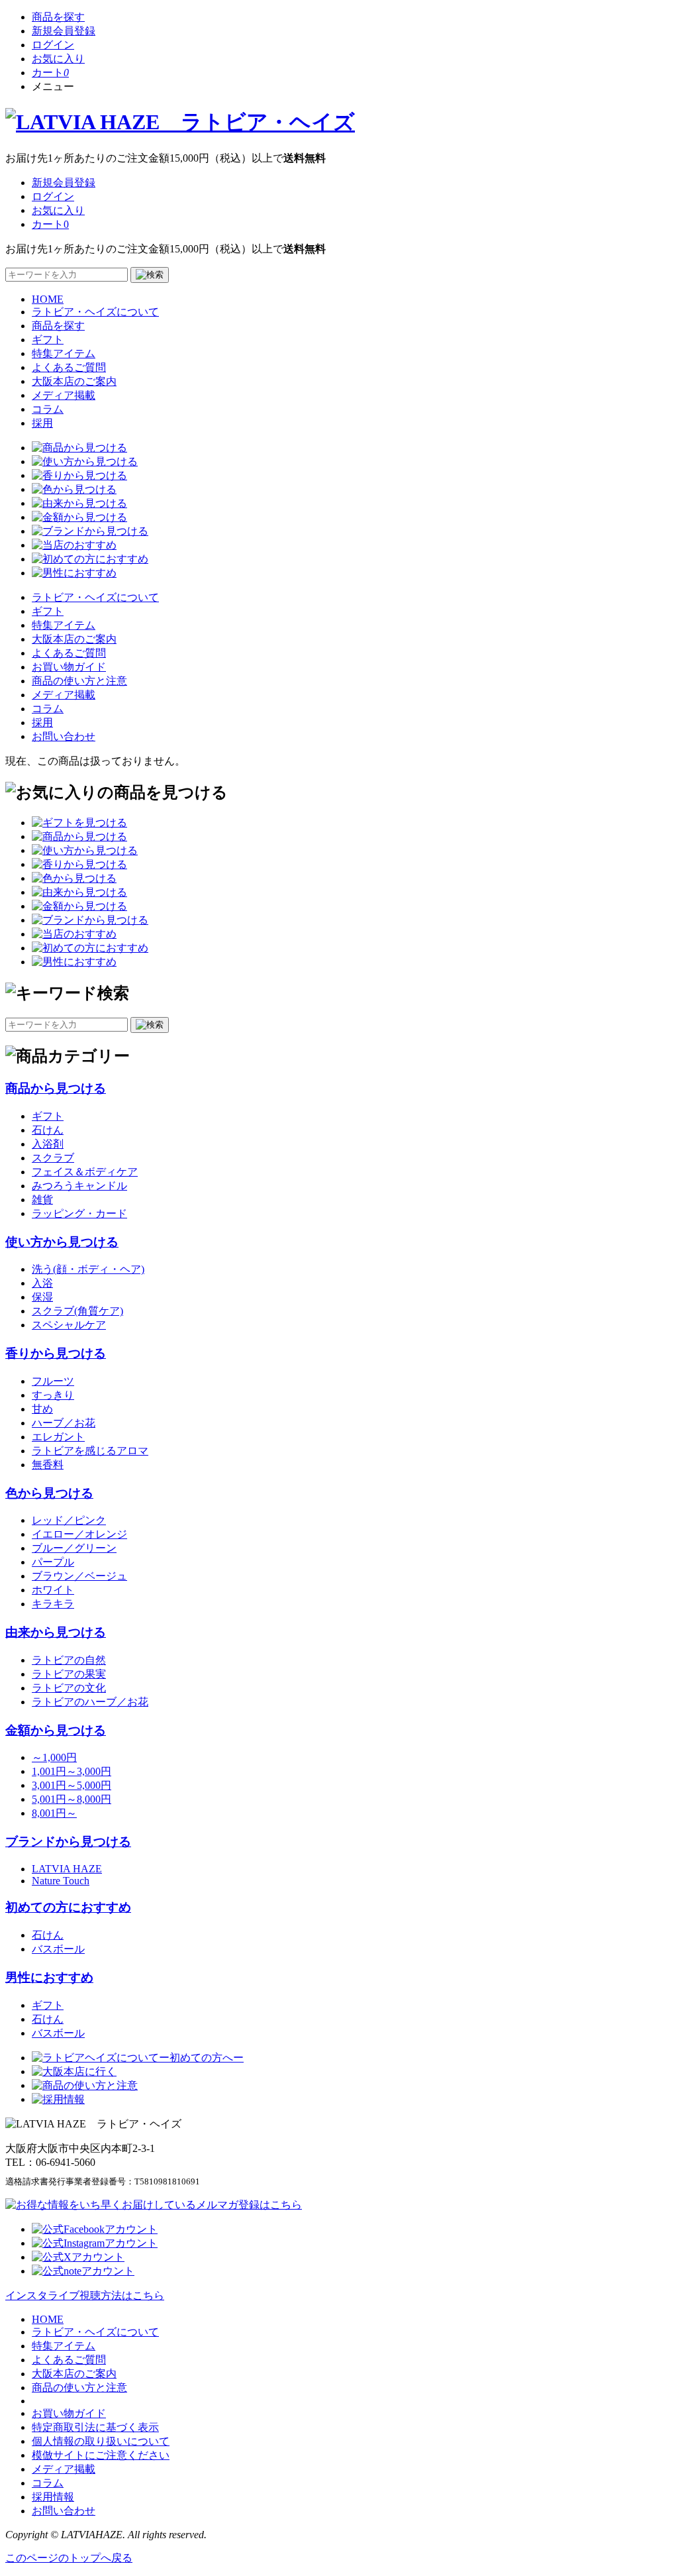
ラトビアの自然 (69, 1660)
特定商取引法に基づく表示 (95, 2427)
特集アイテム (64, 353)
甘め (42, 1409)
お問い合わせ (64, 736)
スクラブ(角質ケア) (77, 1311)
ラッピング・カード (79, 1213)
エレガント (58, 1437)
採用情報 (53, 2497)
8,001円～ (54, 1813)
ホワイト (53, 1590)
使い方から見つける (62, 1242)
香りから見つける (56, 1353)
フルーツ (53, 1381)
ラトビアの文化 (69, 1688)
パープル (53, 1562)
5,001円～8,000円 (72, 1799)
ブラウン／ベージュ (79, 1576)
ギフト (48, 340)
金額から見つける (56, 1730)
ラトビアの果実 (69, 1674)
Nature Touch (61, 1881)
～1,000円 (54, 1757)
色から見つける (49, 1493)
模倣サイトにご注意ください (101, 2455)
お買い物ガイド (69, 667)
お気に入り (58, 59)
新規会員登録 (64, 31)
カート (50, 73)
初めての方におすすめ (68, 1907)
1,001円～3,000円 (72, 1771)
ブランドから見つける (68, 1842)
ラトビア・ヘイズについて (95, 312)
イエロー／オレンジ (79, 1534)
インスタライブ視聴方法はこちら (85, 2295)
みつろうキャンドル (79, 1186)
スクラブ (53, 1158)
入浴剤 (48, 1144)
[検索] (150, 275)
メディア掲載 (64, 395)
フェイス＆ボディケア (85, 1172)
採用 (42, 423)
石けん (48, 1130)
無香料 (48, 1465)
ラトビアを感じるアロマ (90, 1451)
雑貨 (42, 1200)
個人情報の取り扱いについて (101, 2441)
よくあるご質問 (69, 367)
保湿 (42, 1297)
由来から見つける (56, 1632)
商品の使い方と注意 (79, 681)
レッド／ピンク (69, 1520)
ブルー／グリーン (74, 1548)
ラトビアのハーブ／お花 (90, 1702)
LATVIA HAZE (67, 1869)
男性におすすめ (49, 1977)
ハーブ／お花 (64, 1423)
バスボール (58, 1949)
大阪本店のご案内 (74, 381)
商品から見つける (56, 1088)
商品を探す (58, 17)
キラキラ (53, 1604)
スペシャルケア (69, 1325)
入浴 (42, 1283)
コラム (48, 409)
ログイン (53, 45)
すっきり (53, 1395)
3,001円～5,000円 (72, 1785)
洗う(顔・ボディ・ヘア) (88, 1269)
